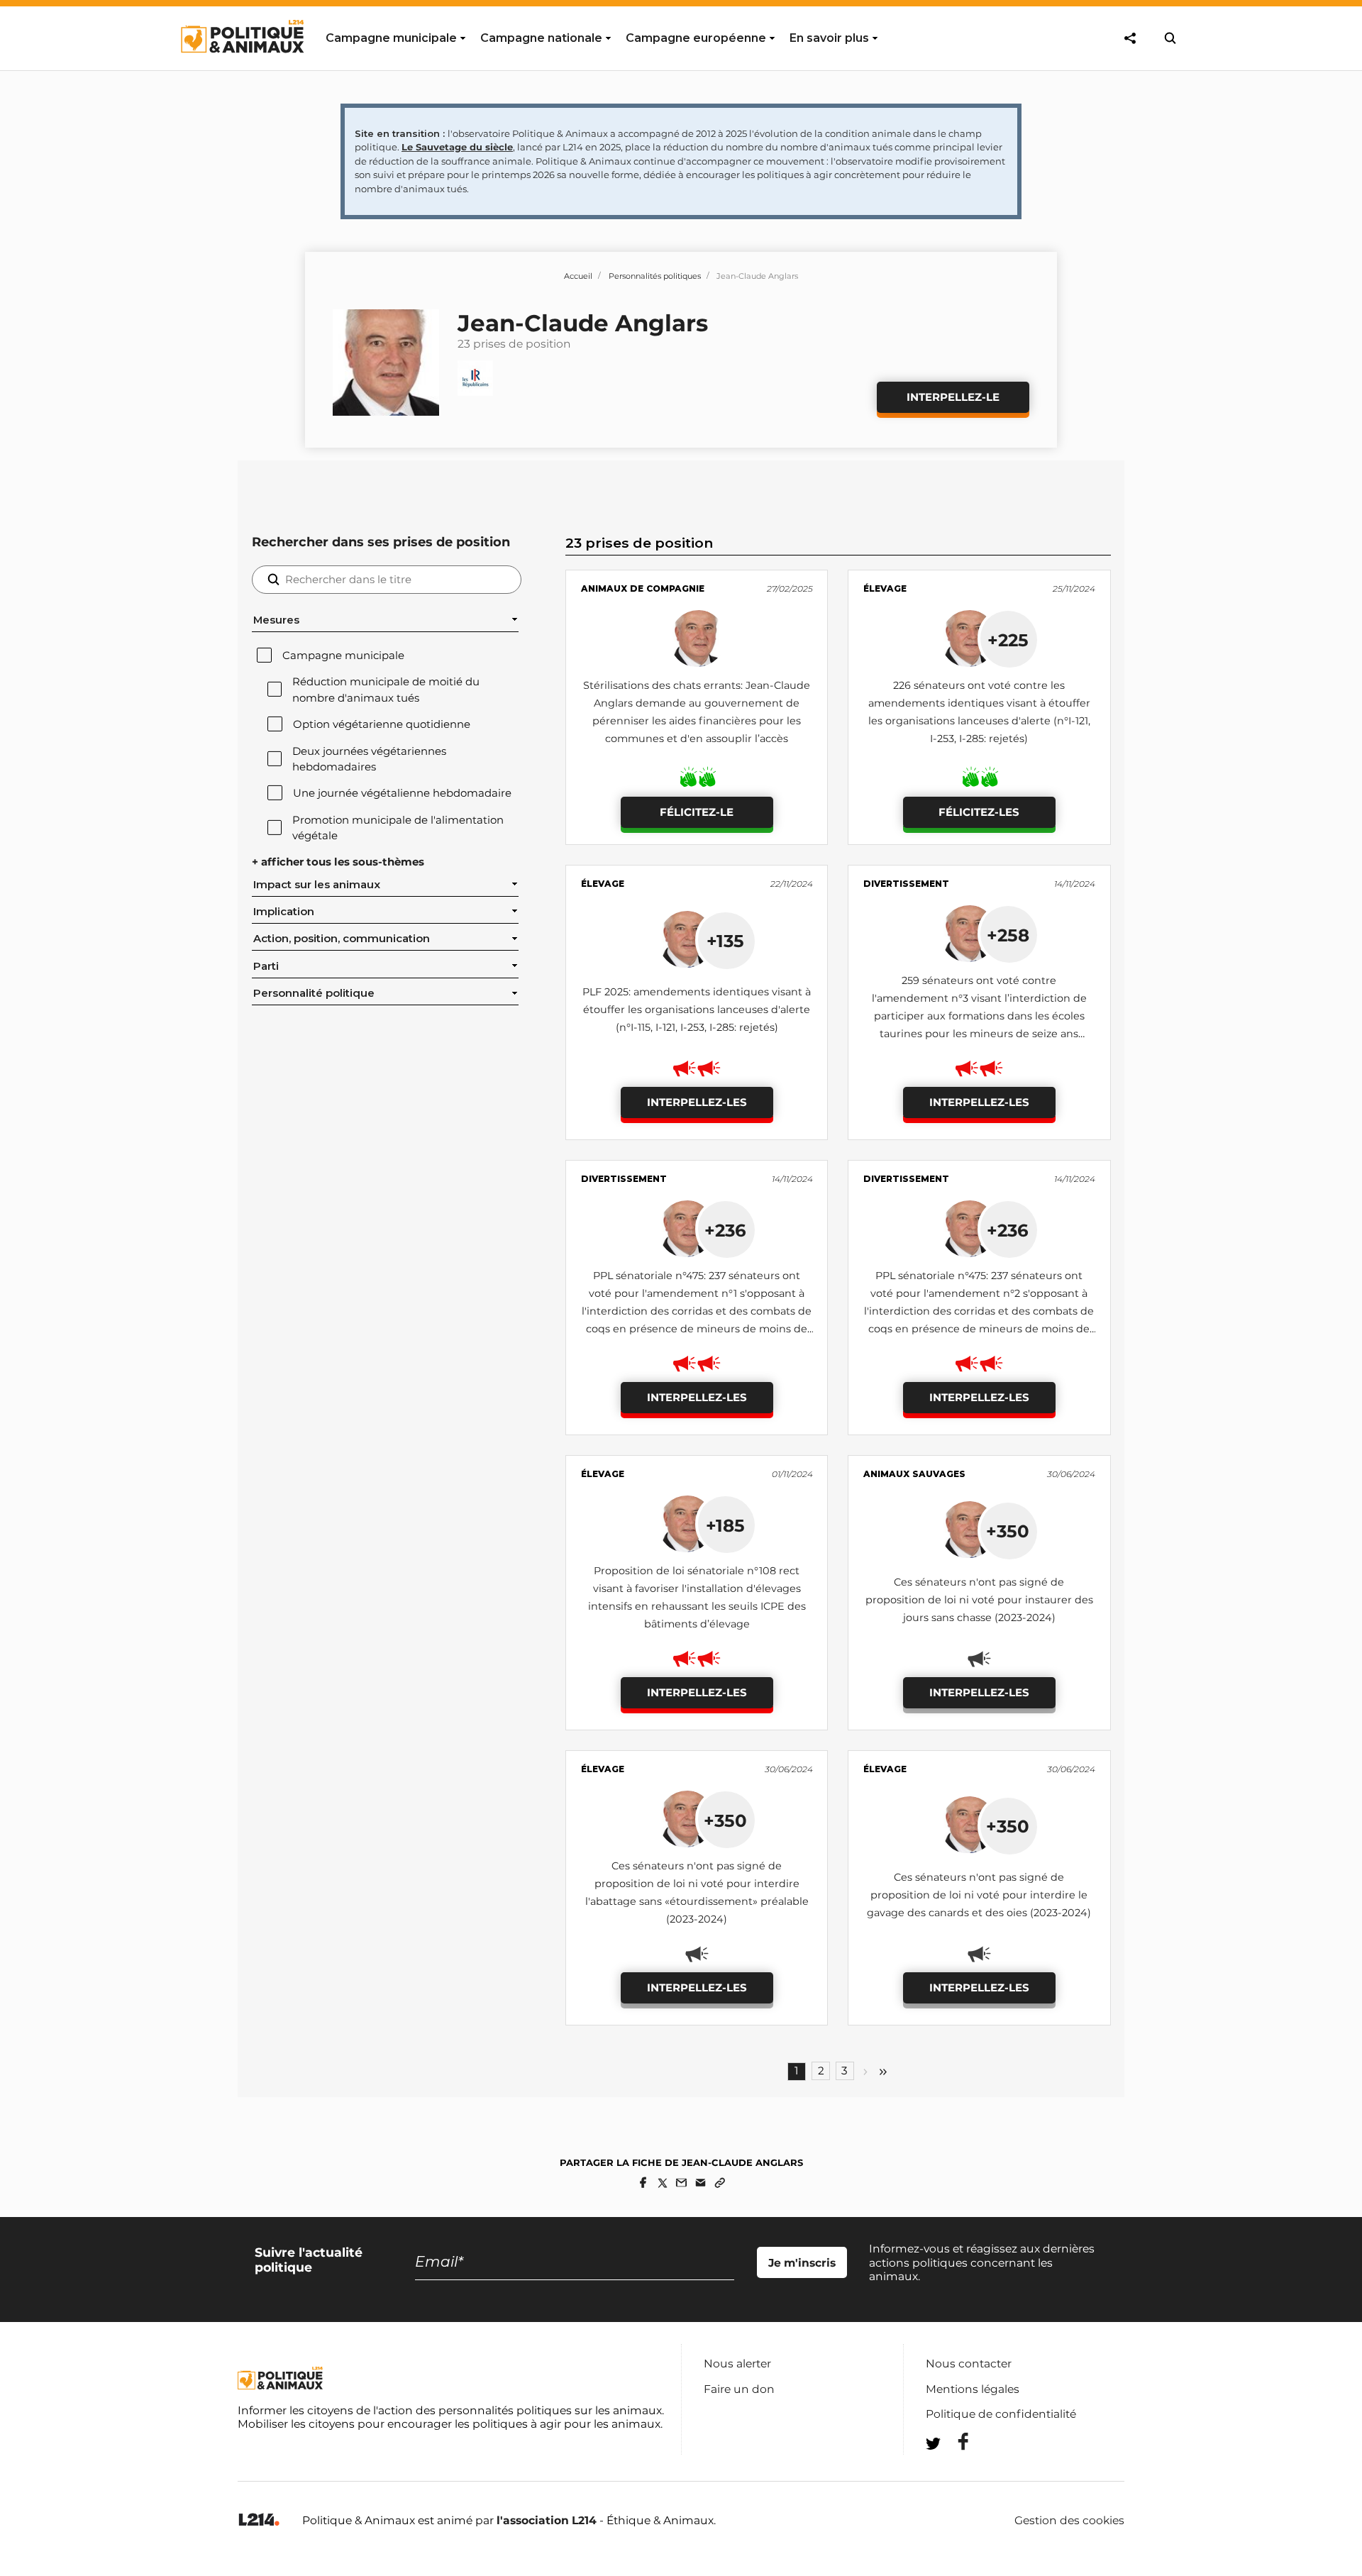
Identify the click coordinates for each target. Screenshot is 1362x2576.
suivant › (865, 2072)
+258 (1008, 935)
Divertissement (906, 884)
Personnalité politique (314, 993)
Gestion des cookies (1069, 2521)
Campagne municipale (343, 656)
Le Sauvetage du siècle (457, 147)
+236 (725, 1230)
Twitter (954, 2469)
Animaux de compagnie (643, 588)
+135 (725, 941)
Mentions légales (973, 2389)
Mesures (276, 620)
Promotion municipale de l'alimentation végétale (398, 828)
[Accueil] (242, 66)
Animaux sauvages (914, 1474)
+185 (725, 1525)
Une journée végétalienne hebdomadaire (402, 793)
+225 (1008, 640)
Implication (284, 912)
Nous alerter (737, 2364)
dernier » (883, 2072)
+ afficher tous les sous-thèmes (338, 862)
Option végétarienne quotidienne (382, 724)
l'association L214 (547, 2520)
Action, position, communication (342, 939)
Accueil (578, 276)
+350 (1008, 1531)
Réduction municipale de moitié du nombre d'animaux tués (386, 690)
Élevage (885, 588)
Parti (266, 966)
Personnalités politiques (655, 276)
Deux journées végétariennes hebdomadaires (369, 759)
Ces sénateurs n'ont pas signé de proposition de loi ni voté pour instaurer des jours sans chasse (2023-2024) (979, 1600)
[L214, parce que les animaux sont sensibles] (259, 2520)
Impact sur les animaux (317, 885)
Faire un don (739, 2389)
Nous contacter (969, 2364)
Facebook (954, 2442)
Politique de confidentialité (1001, 2414)
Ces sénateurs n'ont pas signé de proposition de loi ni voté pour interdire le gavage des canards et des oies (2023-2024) (979, 1895)
